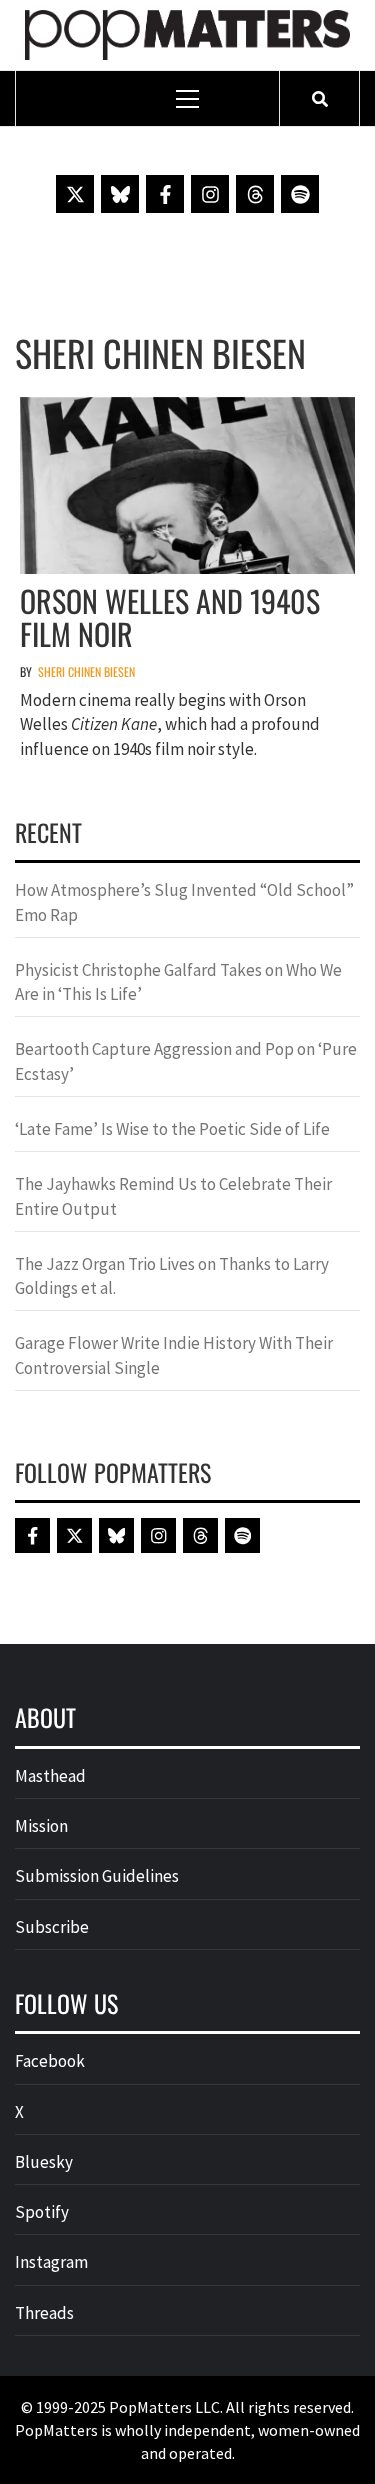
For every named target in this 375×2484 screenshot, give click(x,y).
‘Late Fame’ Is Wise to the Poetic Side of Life (172, 1129)
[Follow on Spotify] (300, 194)
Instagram (51, 2262)
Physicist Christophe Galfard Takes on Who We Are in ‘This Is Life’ (178, 982)
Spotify (42, 2212)
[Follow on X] (75, 194)
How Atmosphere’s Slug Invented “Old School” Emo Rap (184, 902)
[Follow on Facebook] (165, 194)
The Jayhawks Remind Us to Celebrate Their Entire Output (173, 1196)
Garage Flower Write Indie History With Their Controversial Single (174, 1355)
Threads (44, 2313)
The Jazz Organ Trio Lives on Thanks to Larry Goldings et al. (172, 1276)
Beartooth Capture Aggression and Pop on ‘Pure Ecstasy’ (186, 1061)
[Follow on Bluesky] (120, 194)
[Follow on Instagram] (210, 194)
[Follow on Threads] (255, 194)
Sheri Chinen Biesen (86, 671)
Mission (41, 1826)
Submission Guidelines (97, 1876)
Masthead (50, 1776)
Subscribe (52, 1927)
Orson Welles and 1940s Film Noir (170, 617)
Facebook (50, 2061)
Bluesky (44, 2162)
